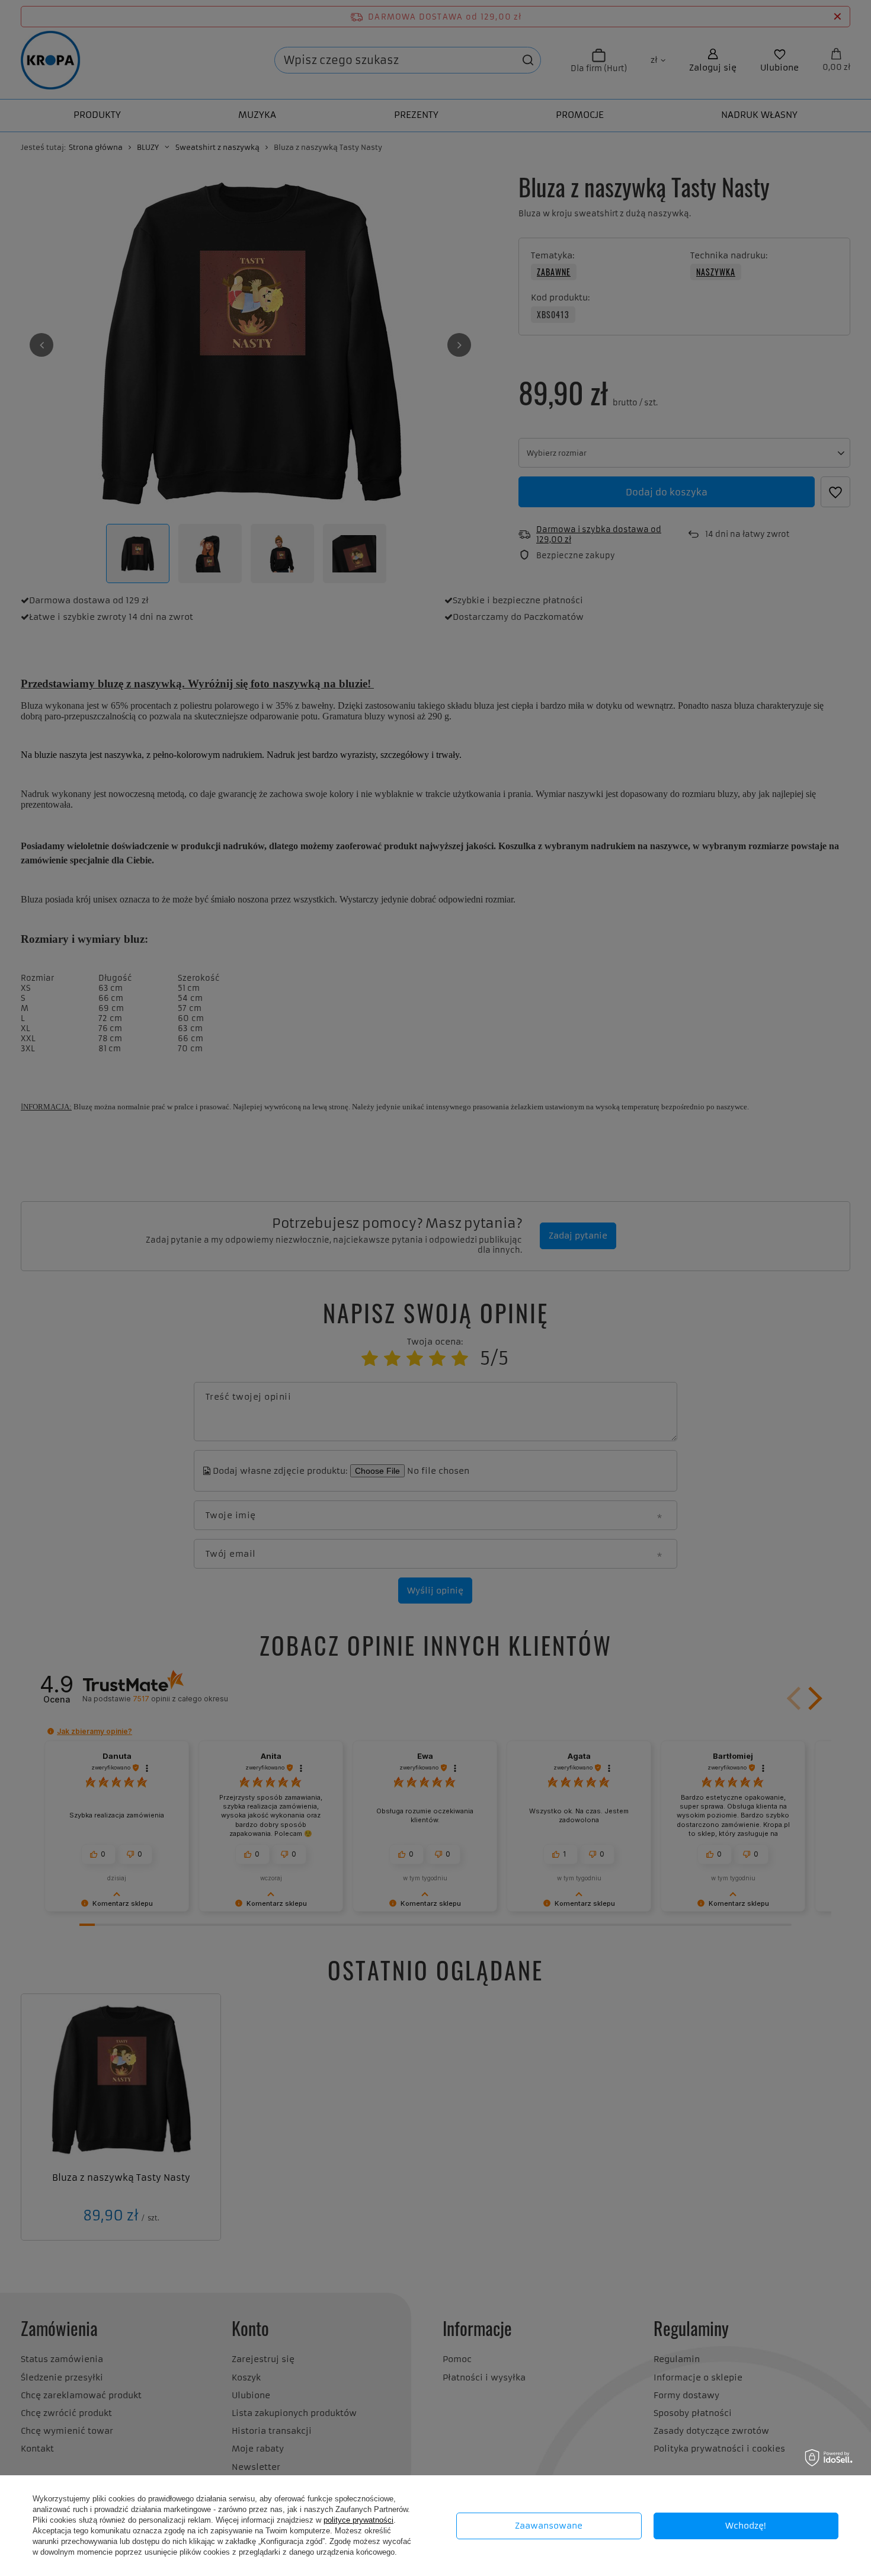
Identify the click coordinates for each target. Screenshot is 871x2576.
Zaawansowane (549, 2526)
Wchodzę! (746, 2526)
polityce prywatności (358, 2520)
